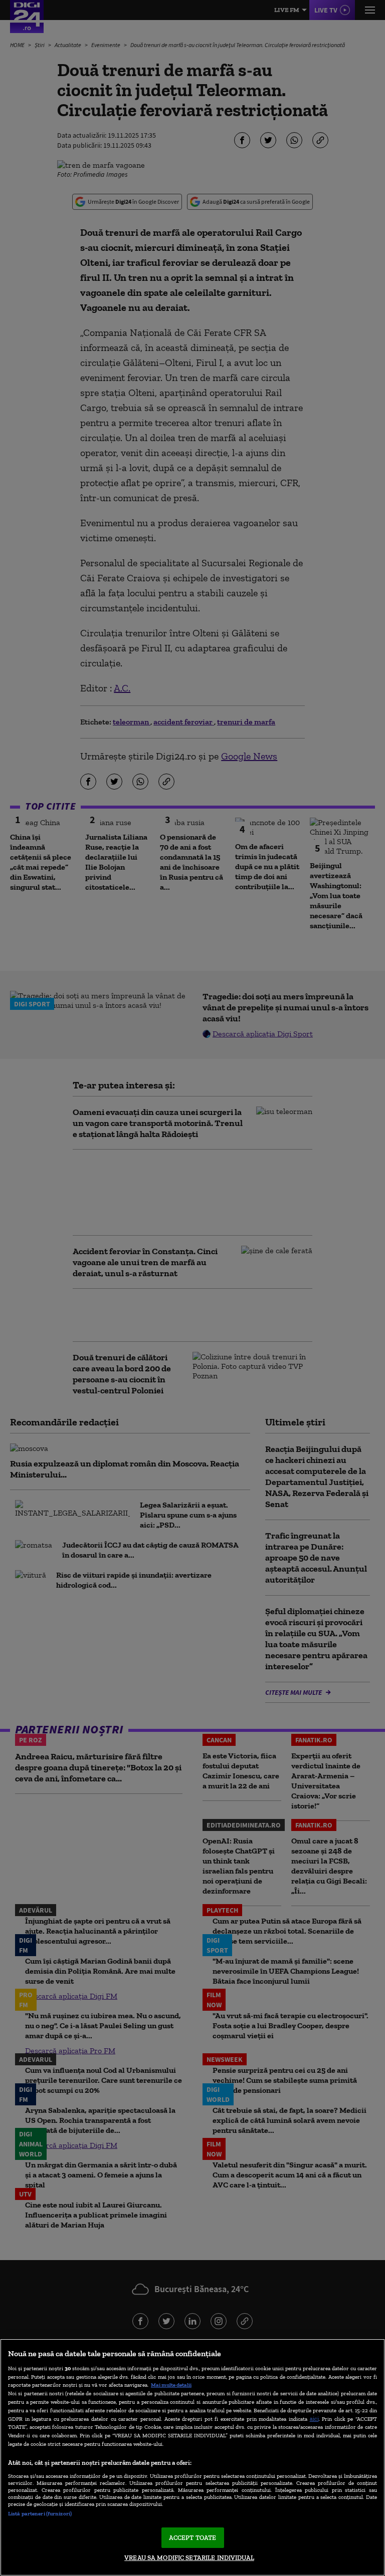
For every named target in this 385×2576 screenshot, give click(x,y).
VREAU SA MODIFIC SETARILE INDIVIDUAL (189, 2558)
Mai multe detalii (171, 2385)
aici (314, 2419)
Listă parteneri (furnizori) (40, 2513)
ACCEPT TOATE (193, 2538)
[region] (192, 2457)
